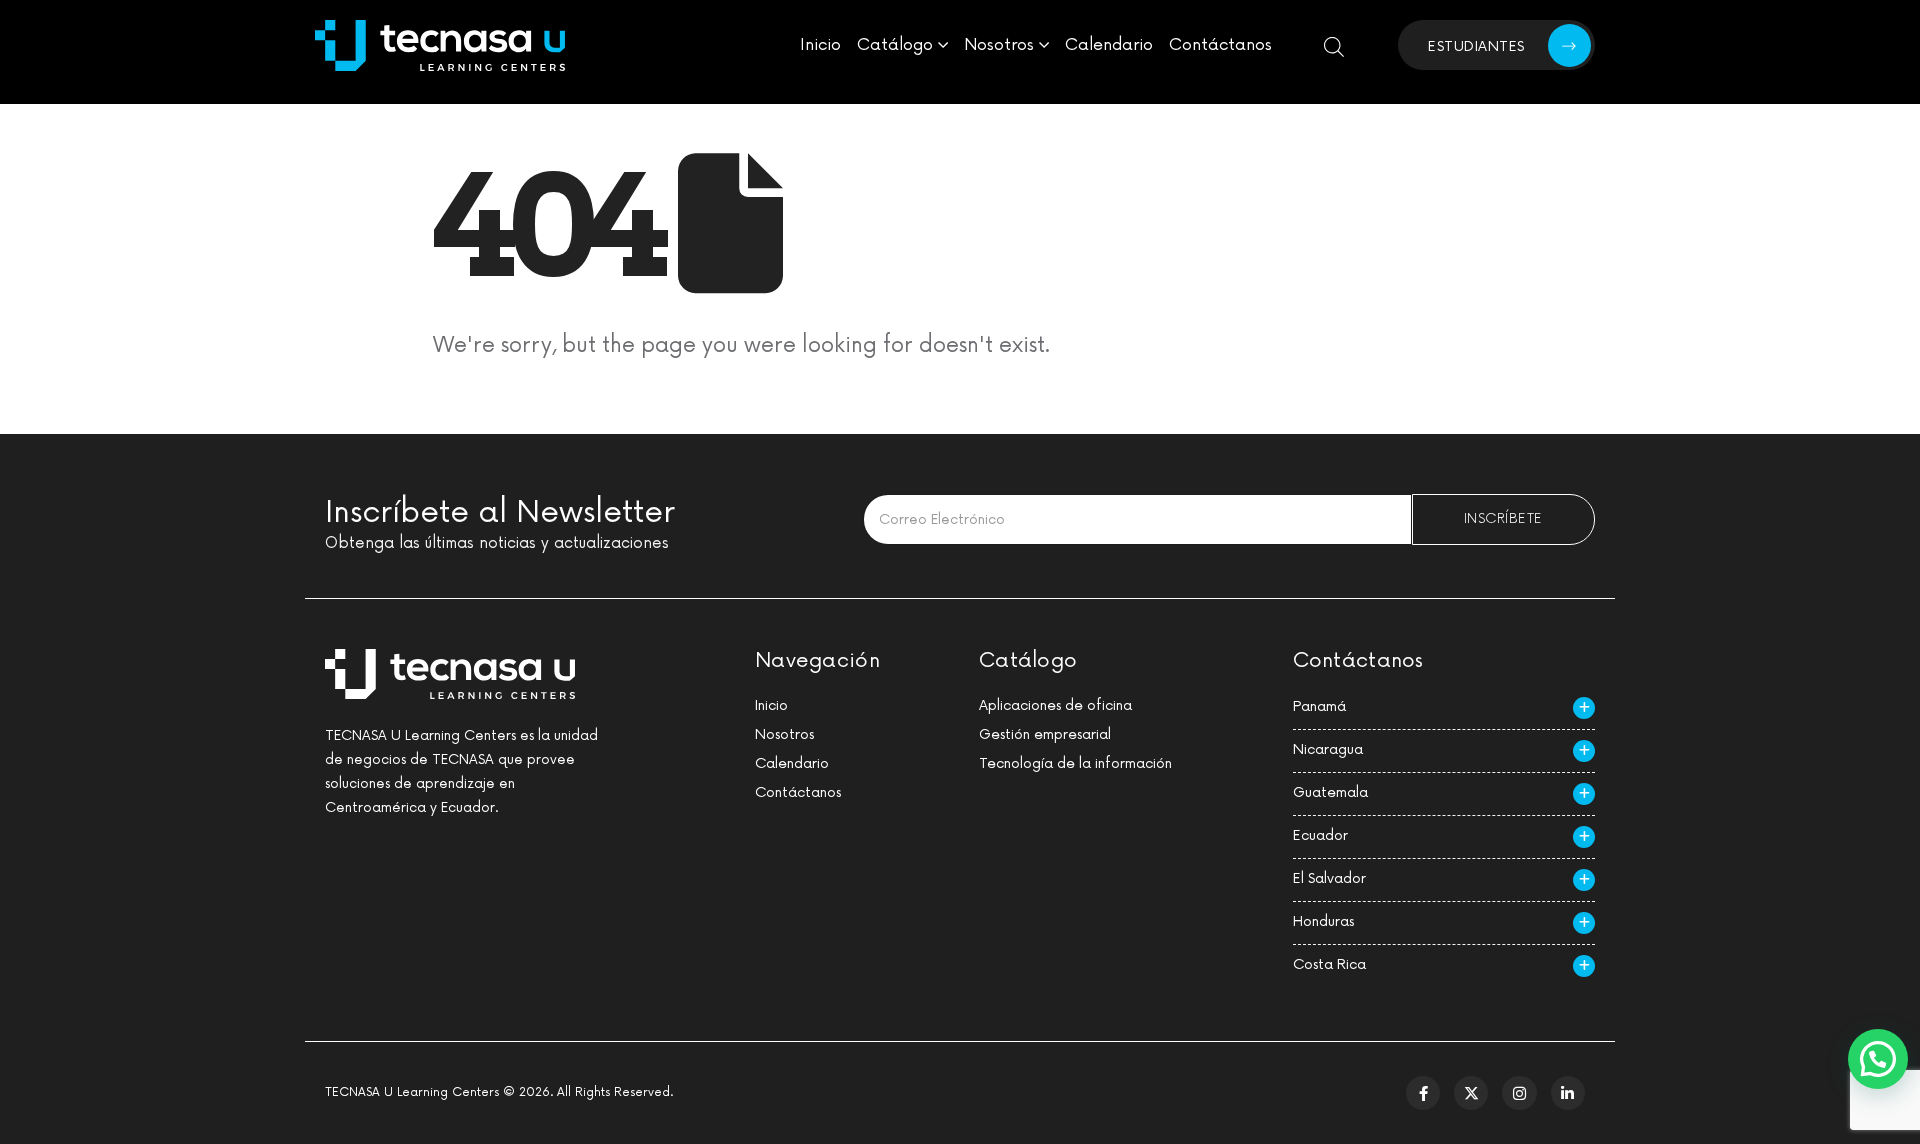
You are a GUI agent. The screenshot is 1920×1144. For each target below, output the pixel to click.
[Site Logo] (440, 45)
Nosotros (999, 45)
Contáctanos (1220, 45)
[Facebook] (1423, 1093)
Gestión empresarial (1045, 734)
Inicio (820, 45)
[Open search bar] (1334, 45)
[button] (1878, 1059)
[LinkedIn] (1568, 1093)
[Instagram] (1519, 1093)
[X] (1471, 1093)
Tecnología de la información (1075, 763)
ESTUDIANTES (1476, 46)
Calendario (1109, 45)
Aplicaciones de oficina (1055, 705)
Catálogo (895, 45)
